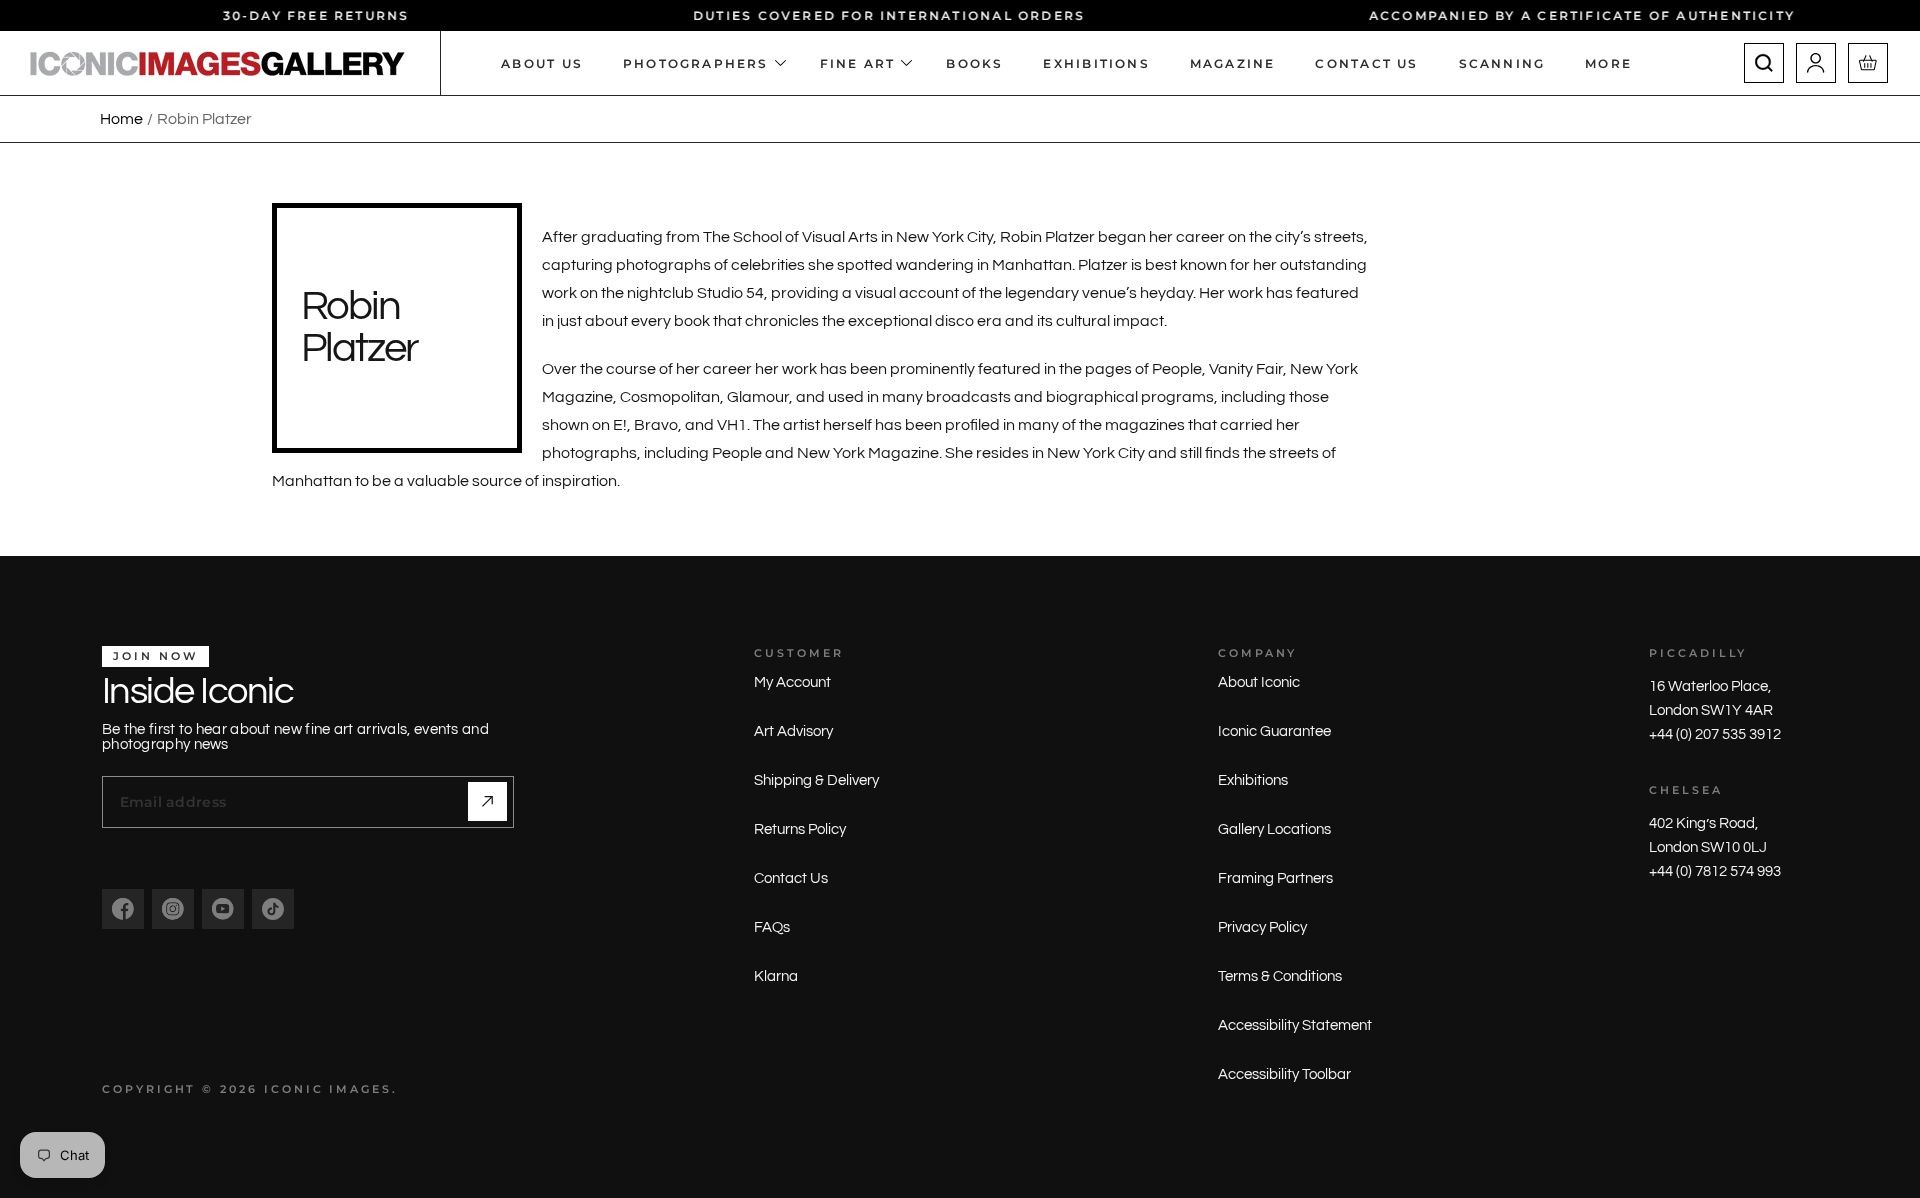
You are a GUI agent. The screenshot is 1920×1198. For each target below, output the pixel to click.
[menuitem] (1618, 63)
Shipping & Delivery (816, 780)
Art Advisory (793, 731)
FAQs (772, 927)
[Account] (1816, 63)
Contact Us (791, 878)
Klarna (776, 976)
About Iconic (1259, 682)
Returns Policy (800, 829)
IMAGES (360, 1089)
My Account (792, 682)
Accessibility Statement (1295, 1025)
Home (121, 119)
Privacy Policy (1262, 927)
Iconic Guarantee (1274, 731)
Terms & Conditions (1280, 976)
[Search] (1764, 63)
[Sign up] (487, 801)
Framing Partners (1275, 878)
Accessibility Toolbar (1284, 1074)
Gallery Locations (1274, 829)
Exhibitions (1253, 780)
